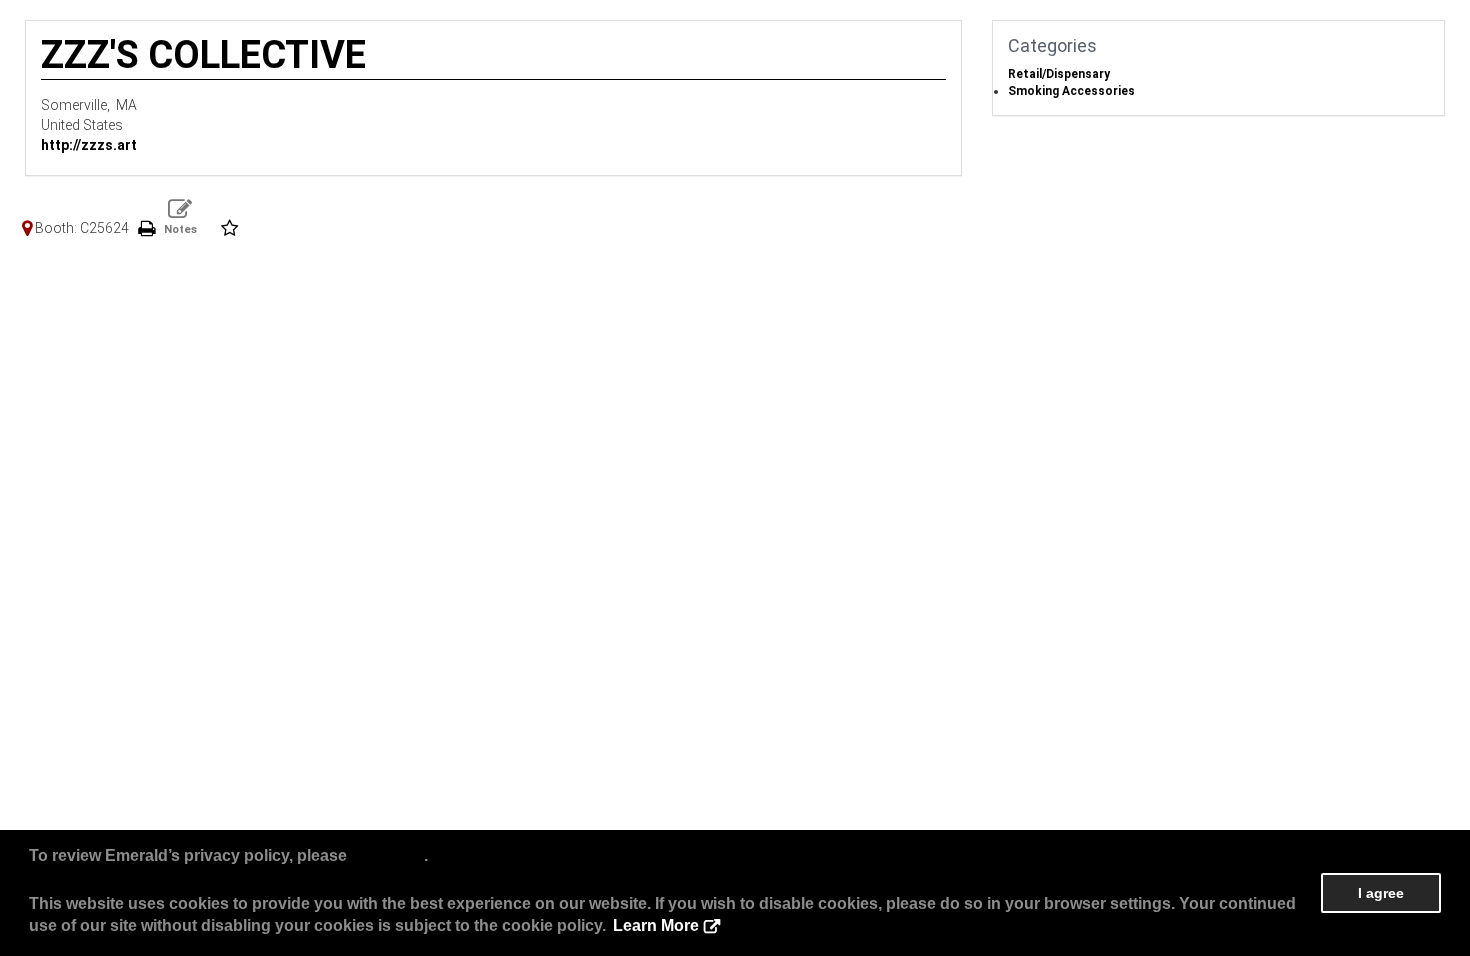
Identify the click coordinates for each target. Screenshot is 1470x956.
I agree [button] (1381, 893)
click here (387, 855)
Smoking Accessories (1071, 91)
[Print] (146, 228)
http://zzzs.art (89, 145)
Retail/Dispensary (1059, 74)
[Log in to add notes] (180, 216)
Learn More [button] (656, 925)
